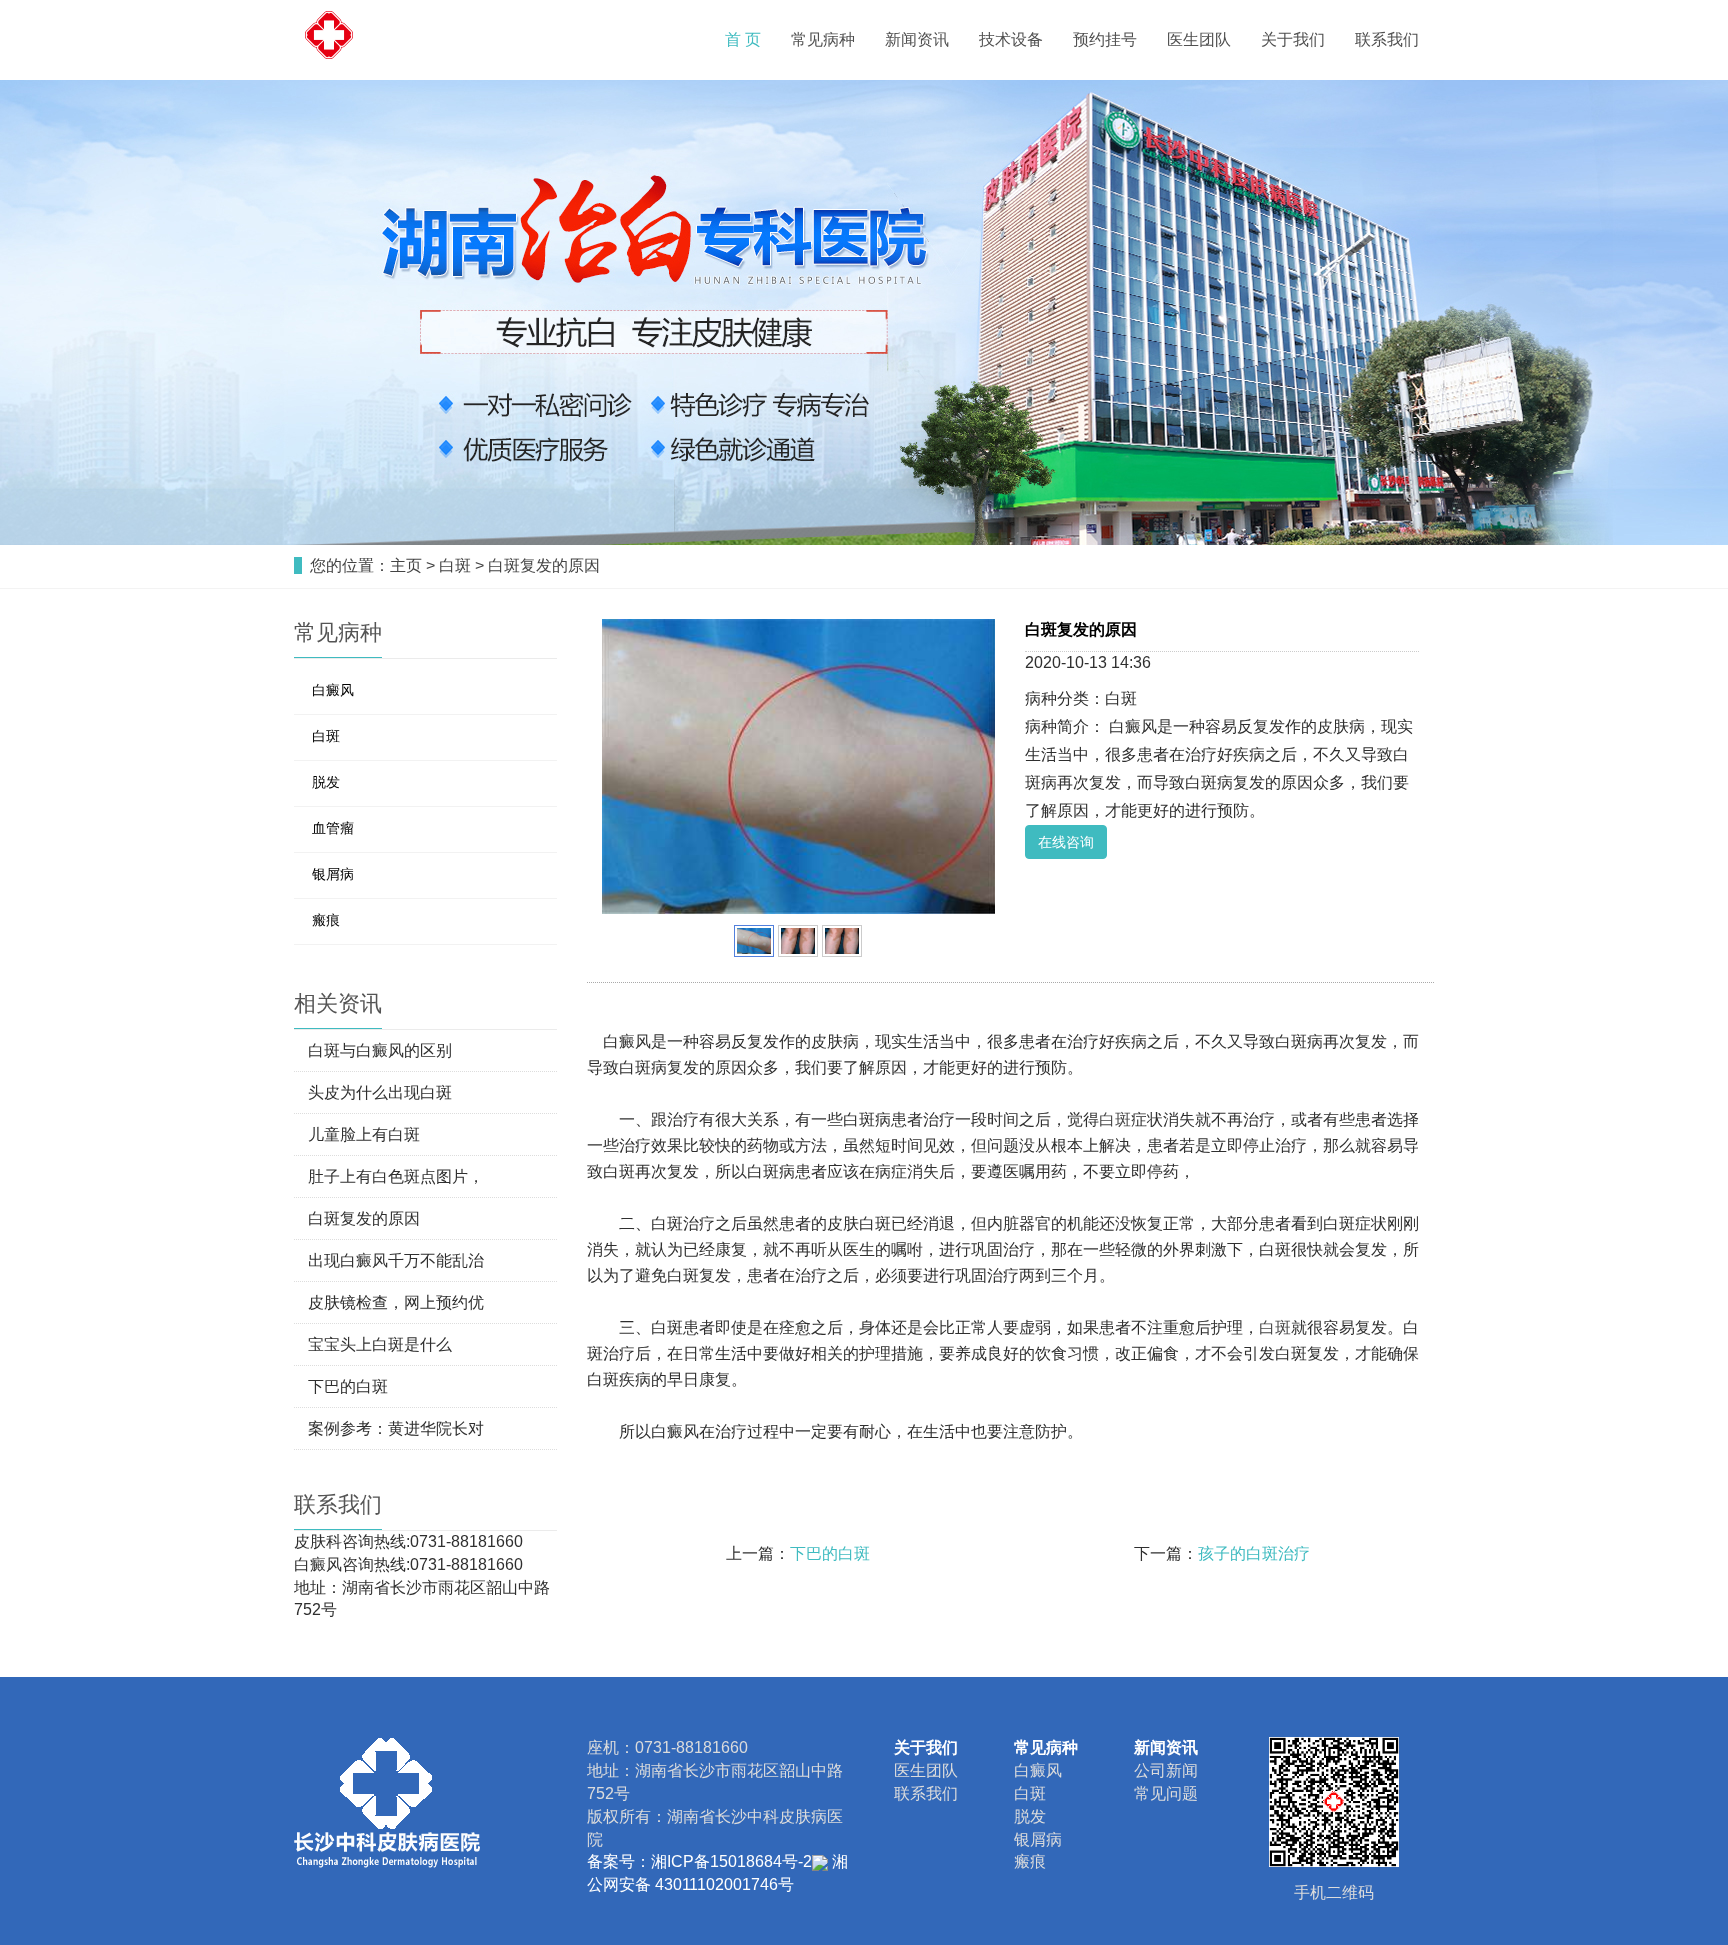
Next (969, 767)
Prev (628, 767)
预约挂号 (1105, 39)
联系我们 (1387, 39)
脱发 (326, 782)
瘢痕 (326, 920)
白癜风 (333, 690)
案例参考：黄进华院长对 (396, 1428)
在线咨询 (1066, 842)
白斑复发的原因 (544, 565)
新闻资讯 (917, 39)
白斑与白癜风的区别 (380, 1050)
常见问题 (1166, 1793)
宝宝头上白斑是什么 (380, 1344)
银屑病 (333, 874)
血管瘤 (333, 828)
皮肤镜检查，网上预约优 (396, 1302)
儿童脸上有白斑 (364, 1134)
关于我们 (1293, 39)
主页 (406, 565)
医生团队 (1199, 39)
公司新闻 (1166, 1770)
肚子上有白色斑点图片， (396, 1176)
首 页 (743, 39)
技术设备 (1011, 39)
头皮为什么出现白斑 (380, 1092)
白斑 (455, 565)
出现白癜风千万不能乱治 (396, 1260)
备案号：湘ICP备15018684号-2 (699, 1861)
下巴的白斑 (830, 1553)
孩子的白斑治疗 (1254, 1553)
